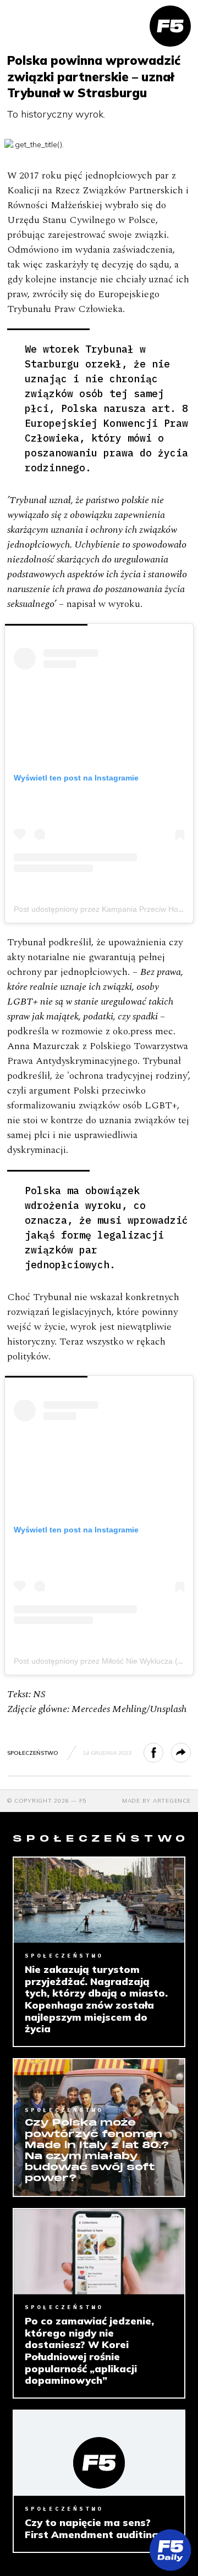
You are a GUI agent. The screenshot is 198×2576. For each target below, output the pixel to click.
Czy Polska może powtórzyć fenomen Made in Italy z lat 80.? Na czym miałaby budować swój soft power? (97, 2151)
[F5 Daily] (170, 2550)
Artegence (172, 1801)
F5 (83, 1801)
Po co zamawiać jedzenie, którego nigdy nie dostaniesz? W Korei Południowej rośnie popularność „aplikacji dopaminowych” (89, 2351)
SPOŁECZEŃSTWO (33, 1753)
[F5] (170, 26)
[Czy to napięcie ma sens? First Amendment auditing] (99, 2453)
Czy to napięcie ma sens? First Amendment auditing (92, 2528)
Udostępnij (163, 1753)
